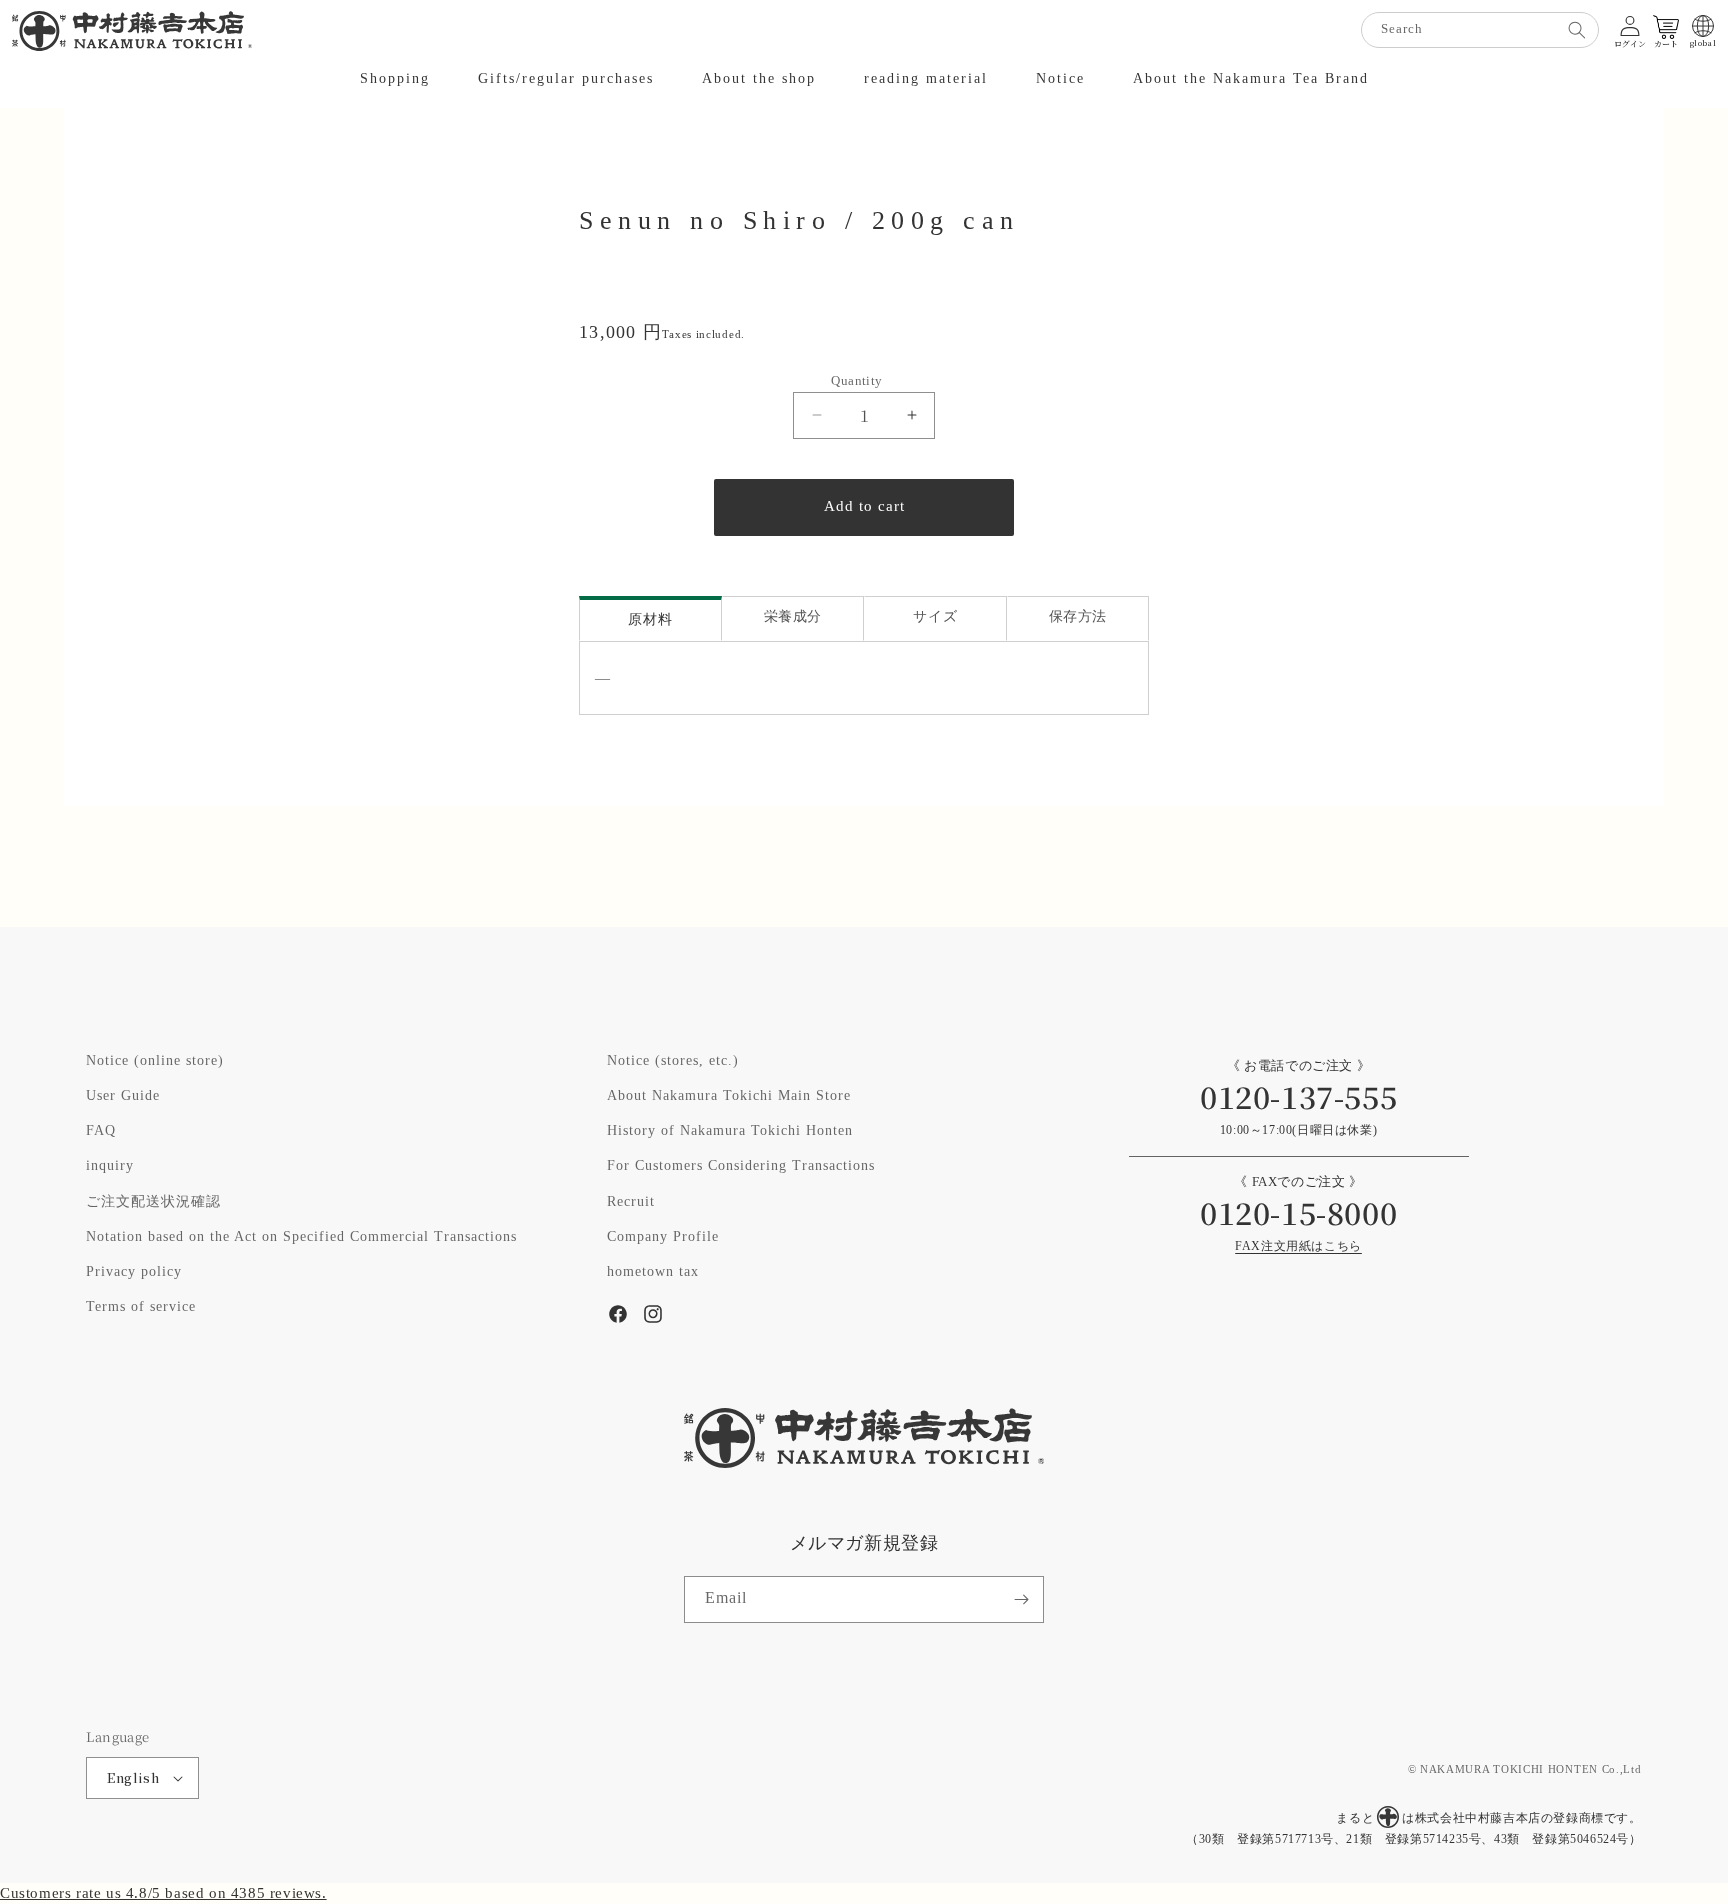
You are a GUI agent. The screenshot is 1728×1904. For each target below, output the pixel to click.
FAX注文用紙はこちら (1298, 1246)
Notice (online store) (155, 1061)
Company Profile (663, 1237)
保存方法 (1078, 617)
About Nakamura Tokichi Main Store (729, 1096)
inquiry (110, 1166)
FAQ (101, 1131)
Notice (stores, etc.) (673, 1061)
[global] (1703, 26)
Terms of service (141, 1307)
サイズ (935, 617)
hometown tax (653, 1272)
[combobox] (1480, 30)
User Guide (123, 1096)
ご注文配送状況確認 (153, 1202)
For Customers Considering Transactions (741, 1166)
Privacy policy (134, 1272)
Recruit (631, 1202)
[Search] (1577, 30)
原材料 (650, 620)
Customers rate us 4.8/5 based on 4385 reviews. (163, 1893)
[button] (395, 79)
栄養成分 (793, 617)
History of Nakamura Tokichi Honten (730, 1131)
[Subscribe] (1021, 1599)
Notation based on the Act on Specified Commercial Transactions (301, 1237)
